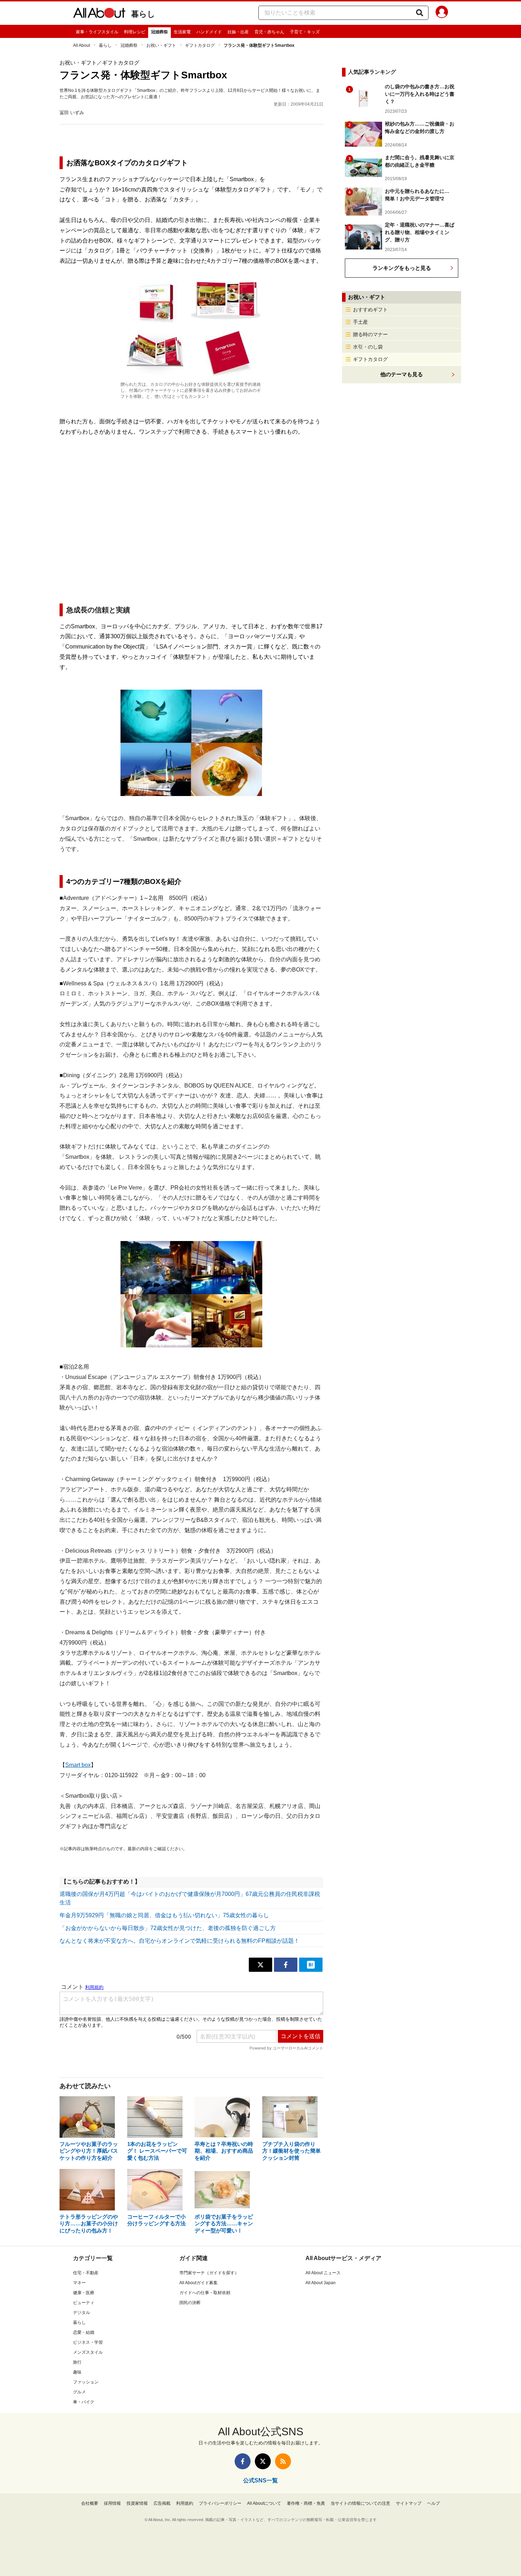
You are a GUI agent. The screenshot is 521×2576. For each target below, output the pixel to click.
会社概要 (90, 2503)
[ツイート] (260, 1965)
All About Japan (321, 2283)
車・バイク (84, 2402)
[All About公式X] (263, 2461)
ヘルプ (433, 2503)
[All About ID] (442, 13)
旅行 (77, 2362)
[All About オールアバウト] (99, 14)
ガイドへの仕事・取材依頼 (205, 2293)
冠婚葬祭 (159, 32)
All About (82, 45)
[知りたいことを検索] (420, 13)
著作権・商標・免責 (306, 2503)
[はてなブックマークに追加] (311, 1965)
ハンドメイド (209, 32)
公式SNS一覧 (260, 2480)
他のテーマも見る (402, 374)
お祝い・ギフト (161, 45)
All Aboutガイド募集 (198, 2283)
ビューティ (84, 2303)
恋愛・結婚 (84, 2332)
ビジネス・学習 (88, 2342)
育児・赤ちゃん (269, 32)
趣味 (77, 2372)
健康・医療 (84, 2293)
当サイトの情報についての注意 (360, 2503)
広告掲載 (162, 2503)
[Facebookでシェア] (286, 1965)
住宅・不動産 (86, 2273)
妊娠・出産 (238, 32)
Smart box (78, 1765)
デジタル (82, 2313)
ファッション (86, 2382)
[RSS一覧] (283, 2461)
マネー (79, 2283)
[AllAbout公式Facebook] (243, 2461)
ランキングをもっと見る (402, 268)
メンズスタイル (88, 2352)
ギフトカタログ (200, 45)
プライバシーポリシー (220, 2503)
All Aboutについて (264, 2503)
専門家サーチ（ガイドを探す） (209, 2273)
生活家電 (182, 32)
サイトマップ (409, 2503)
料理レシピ (135, 32)
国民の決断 (190, 2303)
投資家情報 (137, 2503)
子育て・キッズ (305, 32)
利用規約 (185, 2503)
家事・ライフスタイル (97, 32)
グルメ (79, 2392)
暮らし (143, 14)
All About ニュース (323, 2273)
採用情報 (112, 2503)
